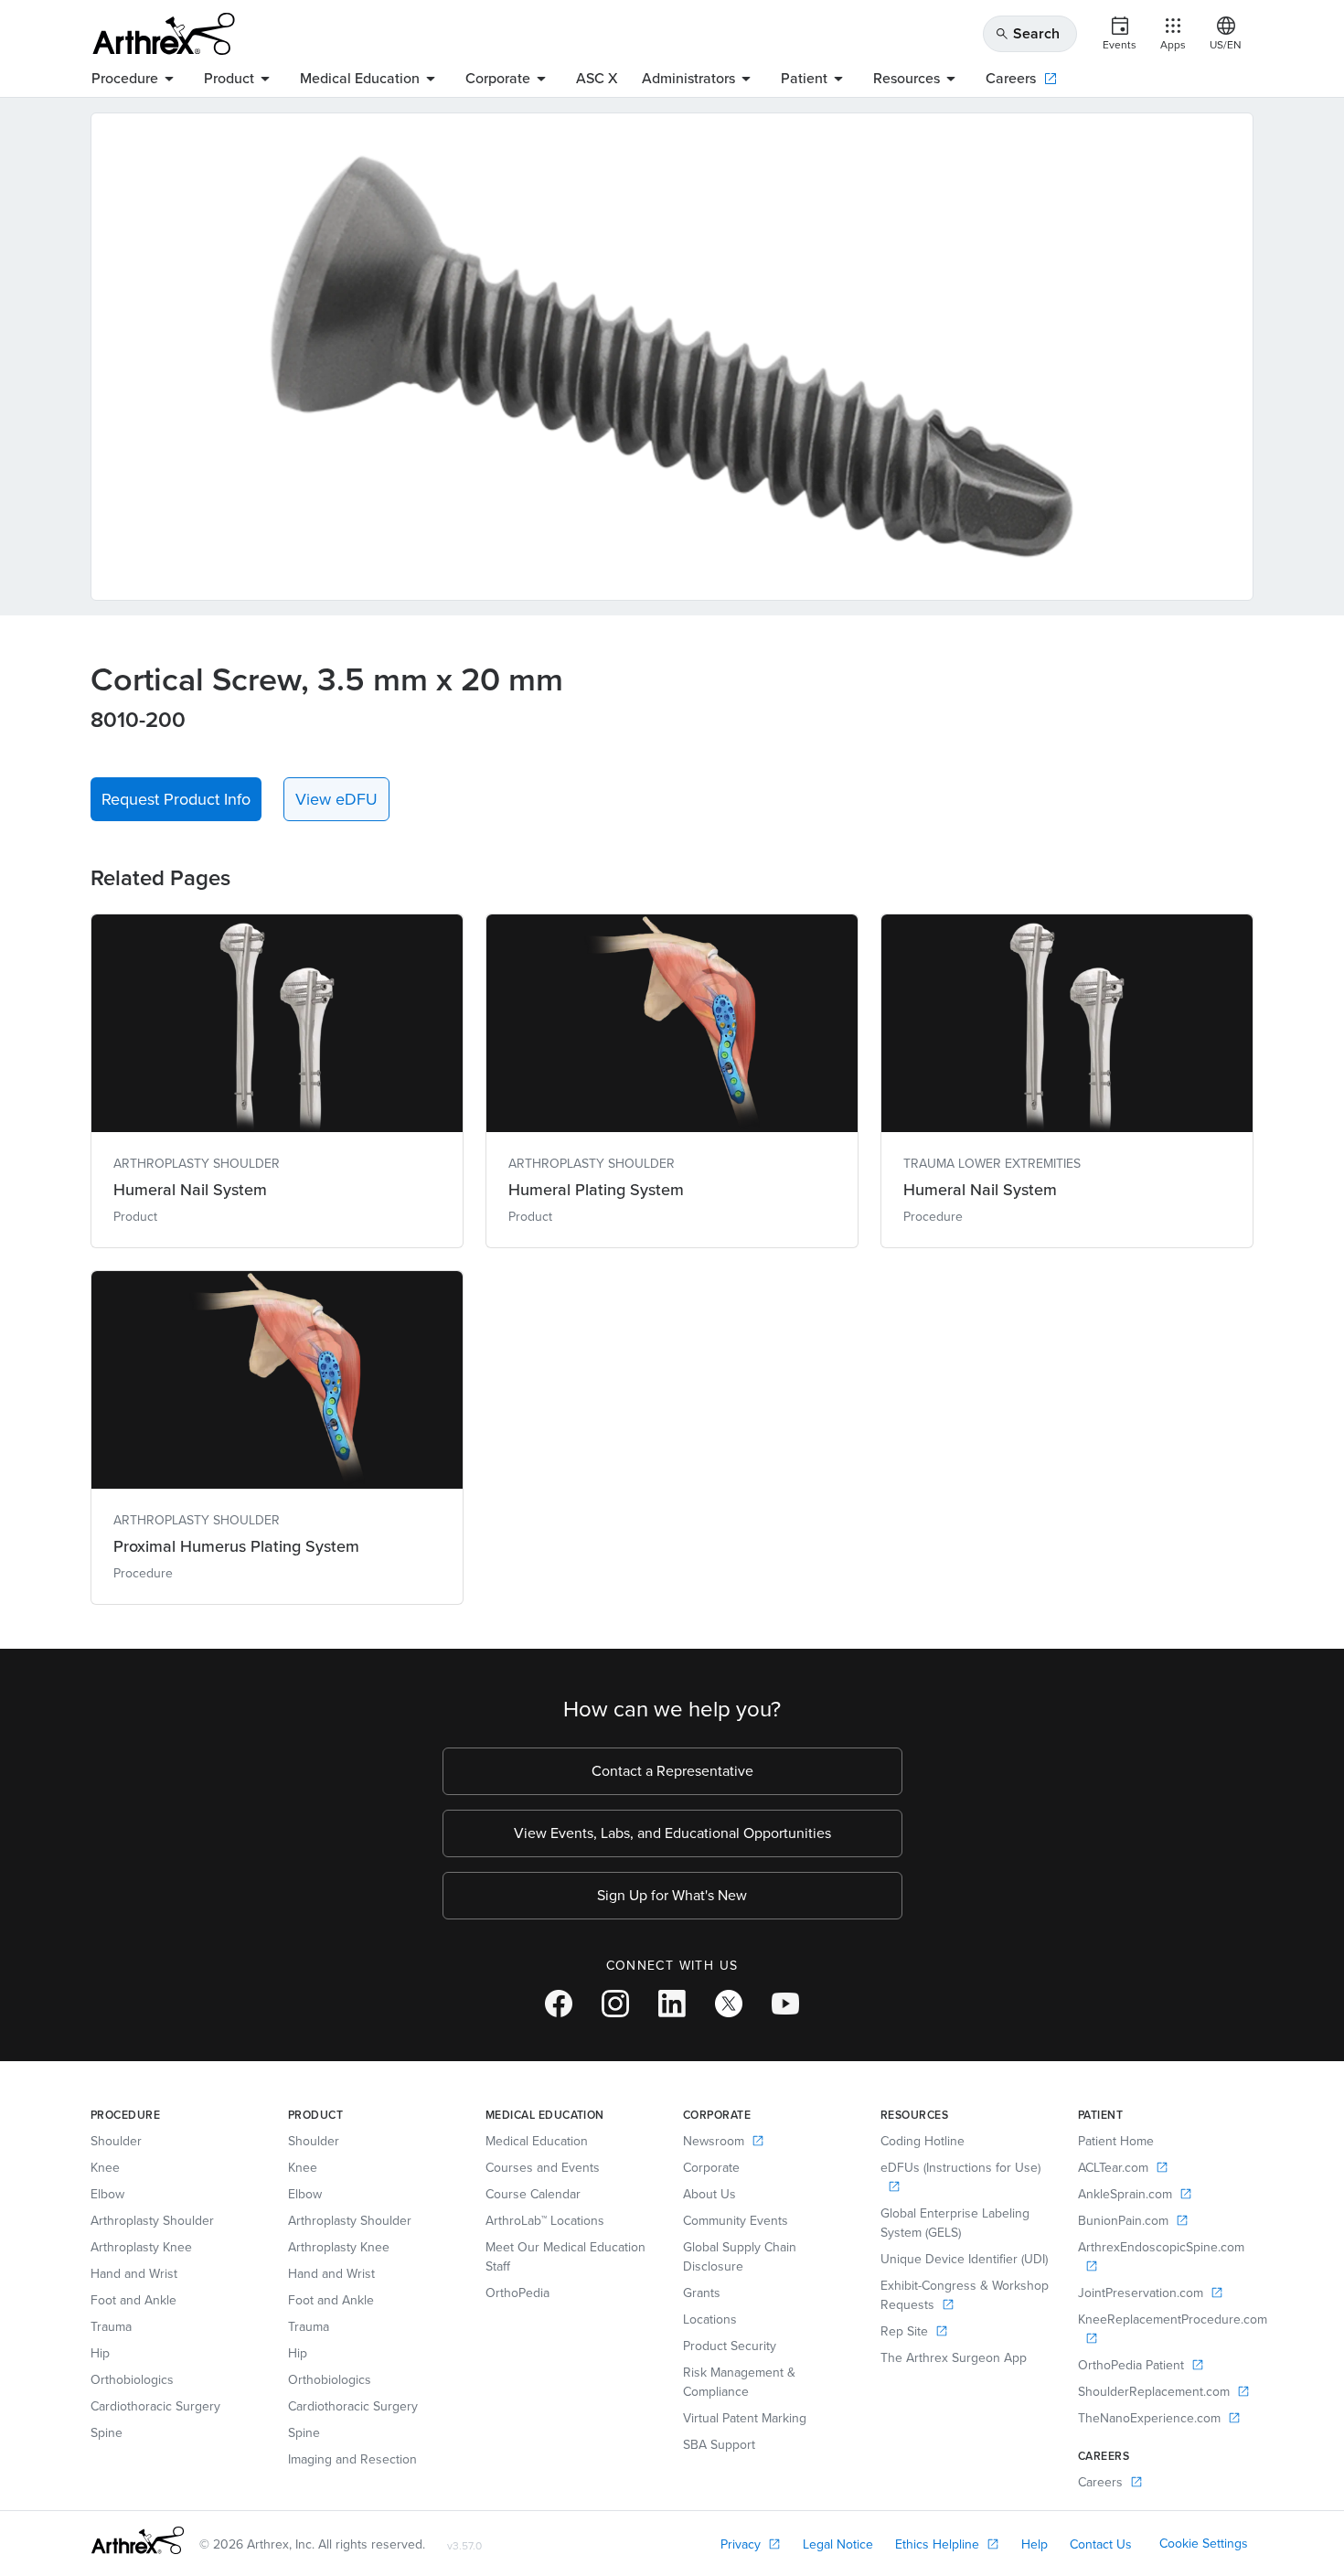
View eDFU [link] (336, 799)
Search (1027, 33)
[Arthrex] (164, 34)
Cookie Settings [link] (1204, 2544)
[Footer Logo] (138, 2540)
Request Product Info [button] (176, 799)
